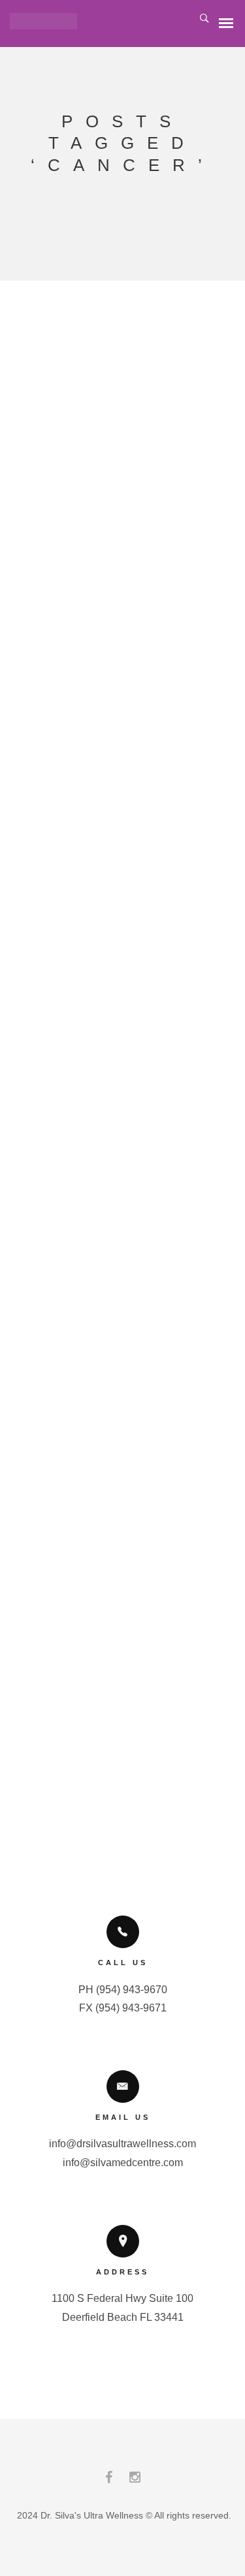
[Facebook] (109, 2480)
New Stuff (116, 911)
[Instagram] (135, 2480)
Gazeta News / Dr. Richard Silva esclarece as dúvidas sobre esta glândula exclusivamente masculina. (116, 489)
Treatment (137, 875)
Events (147, 899)
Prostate (79, 875)
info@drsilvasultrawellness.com (122, 2144)
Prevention (107, 863)
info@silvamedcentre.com (123, 2163)
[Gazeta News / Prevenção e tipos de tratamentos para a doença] (116, 1048)
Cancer (123, 852)
